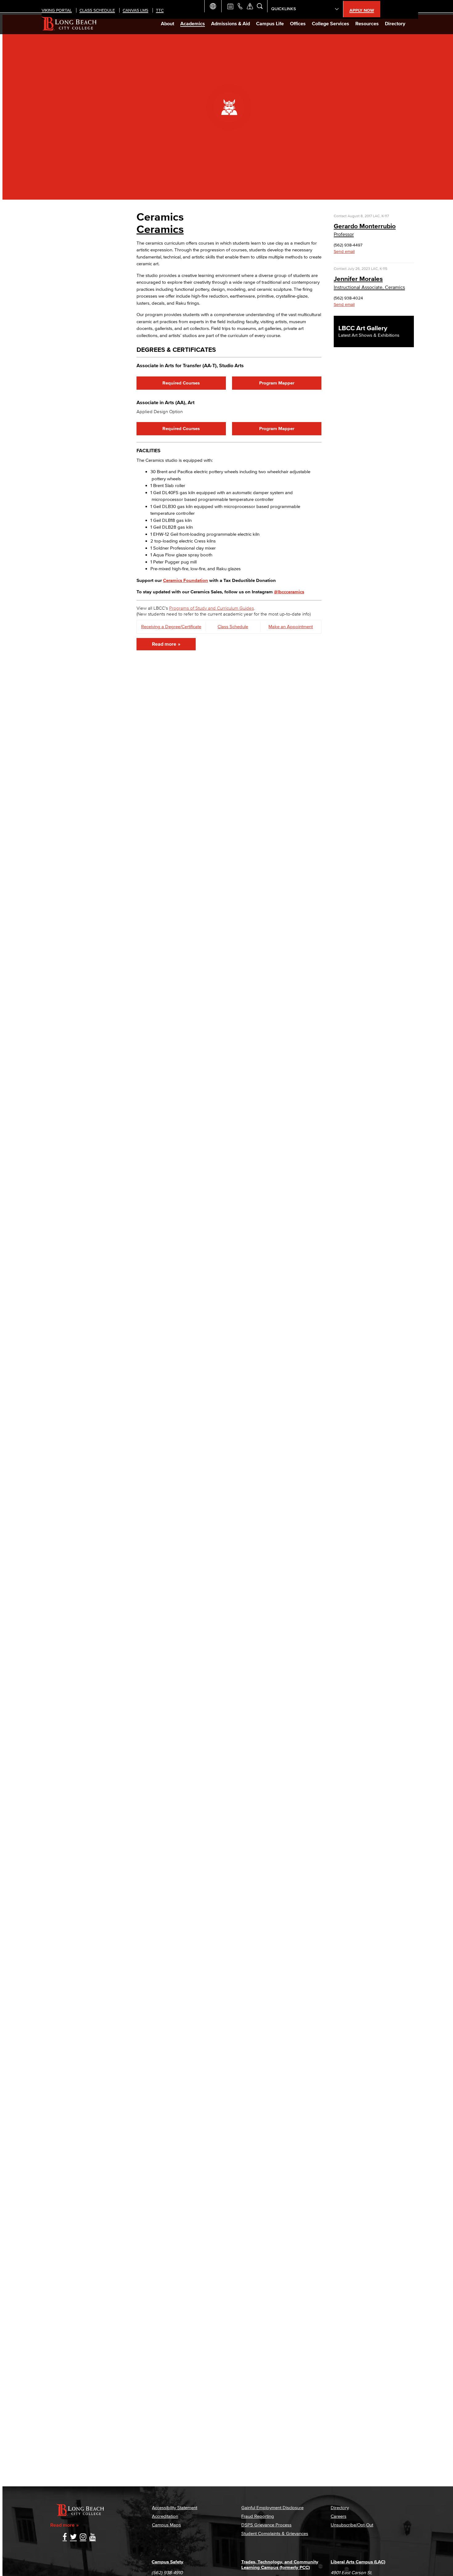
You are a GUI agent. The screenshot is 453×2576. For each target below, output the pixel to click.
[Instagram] (83, 2537)
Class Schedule (233, 626)
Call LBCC (240, 6)
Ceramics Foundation (186, 580)
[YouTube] (93, 2537)
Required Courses (181, 383)
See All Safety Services (250, 6)
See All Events (230, 6)
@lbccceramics (289, 592)
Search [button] (260, 6)
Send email (344, 252)
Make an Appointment (291, 626)
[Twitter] (73, 2537)
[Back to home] (69, 23)
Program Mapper (277, 383)
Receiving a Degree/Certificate (171, 626)
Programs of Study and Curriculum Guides (212, 608)
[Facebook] (65, 2537)
